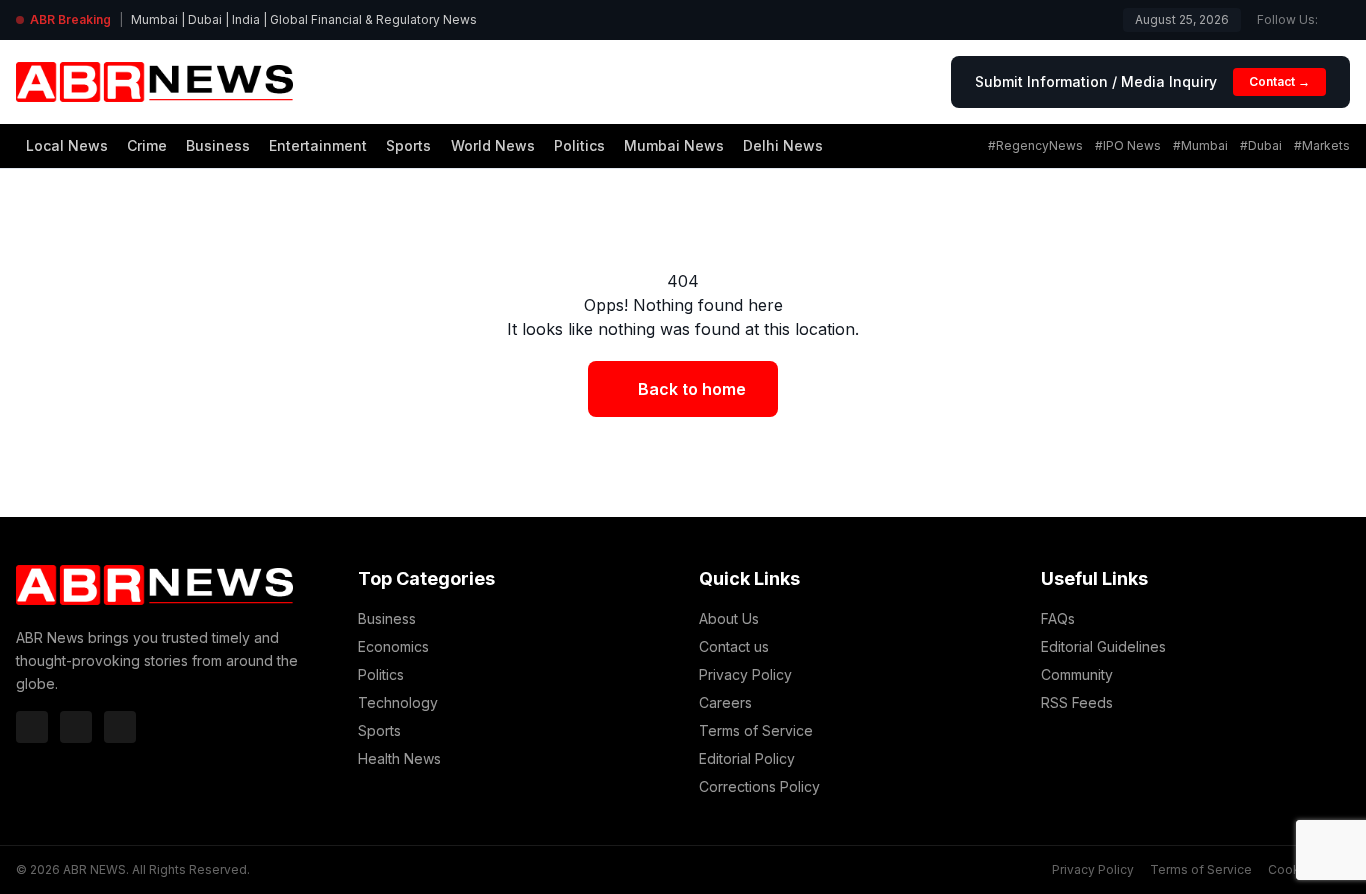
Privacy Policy (745, 674)
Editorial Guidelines (1103, 646)
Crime (147, 145)
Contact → (1279, 81)
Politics (579, 145)
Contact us (734, 646)
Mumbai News (674, 145)
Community (1077, 674)
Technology (398, 702)
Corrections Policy (759, 786)
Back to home (692, 389)
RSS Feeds (1077, 702)
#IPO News (1128, 145)
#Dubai (1261, 145)
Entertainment (318, 145)
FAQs (1058, 618)
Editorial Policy (747, 758)
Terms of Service (756, 730)
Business (218, 145)
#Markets (1322, 145)
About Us (729, 618)
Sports (408, 145)
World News (493, 145)
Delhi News (783, 145)
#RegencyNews (1035, 145)
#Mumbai (1200, 145)
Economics (393, 646)
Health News (399, 758)
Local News (67, 145)
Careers (725, 702)
